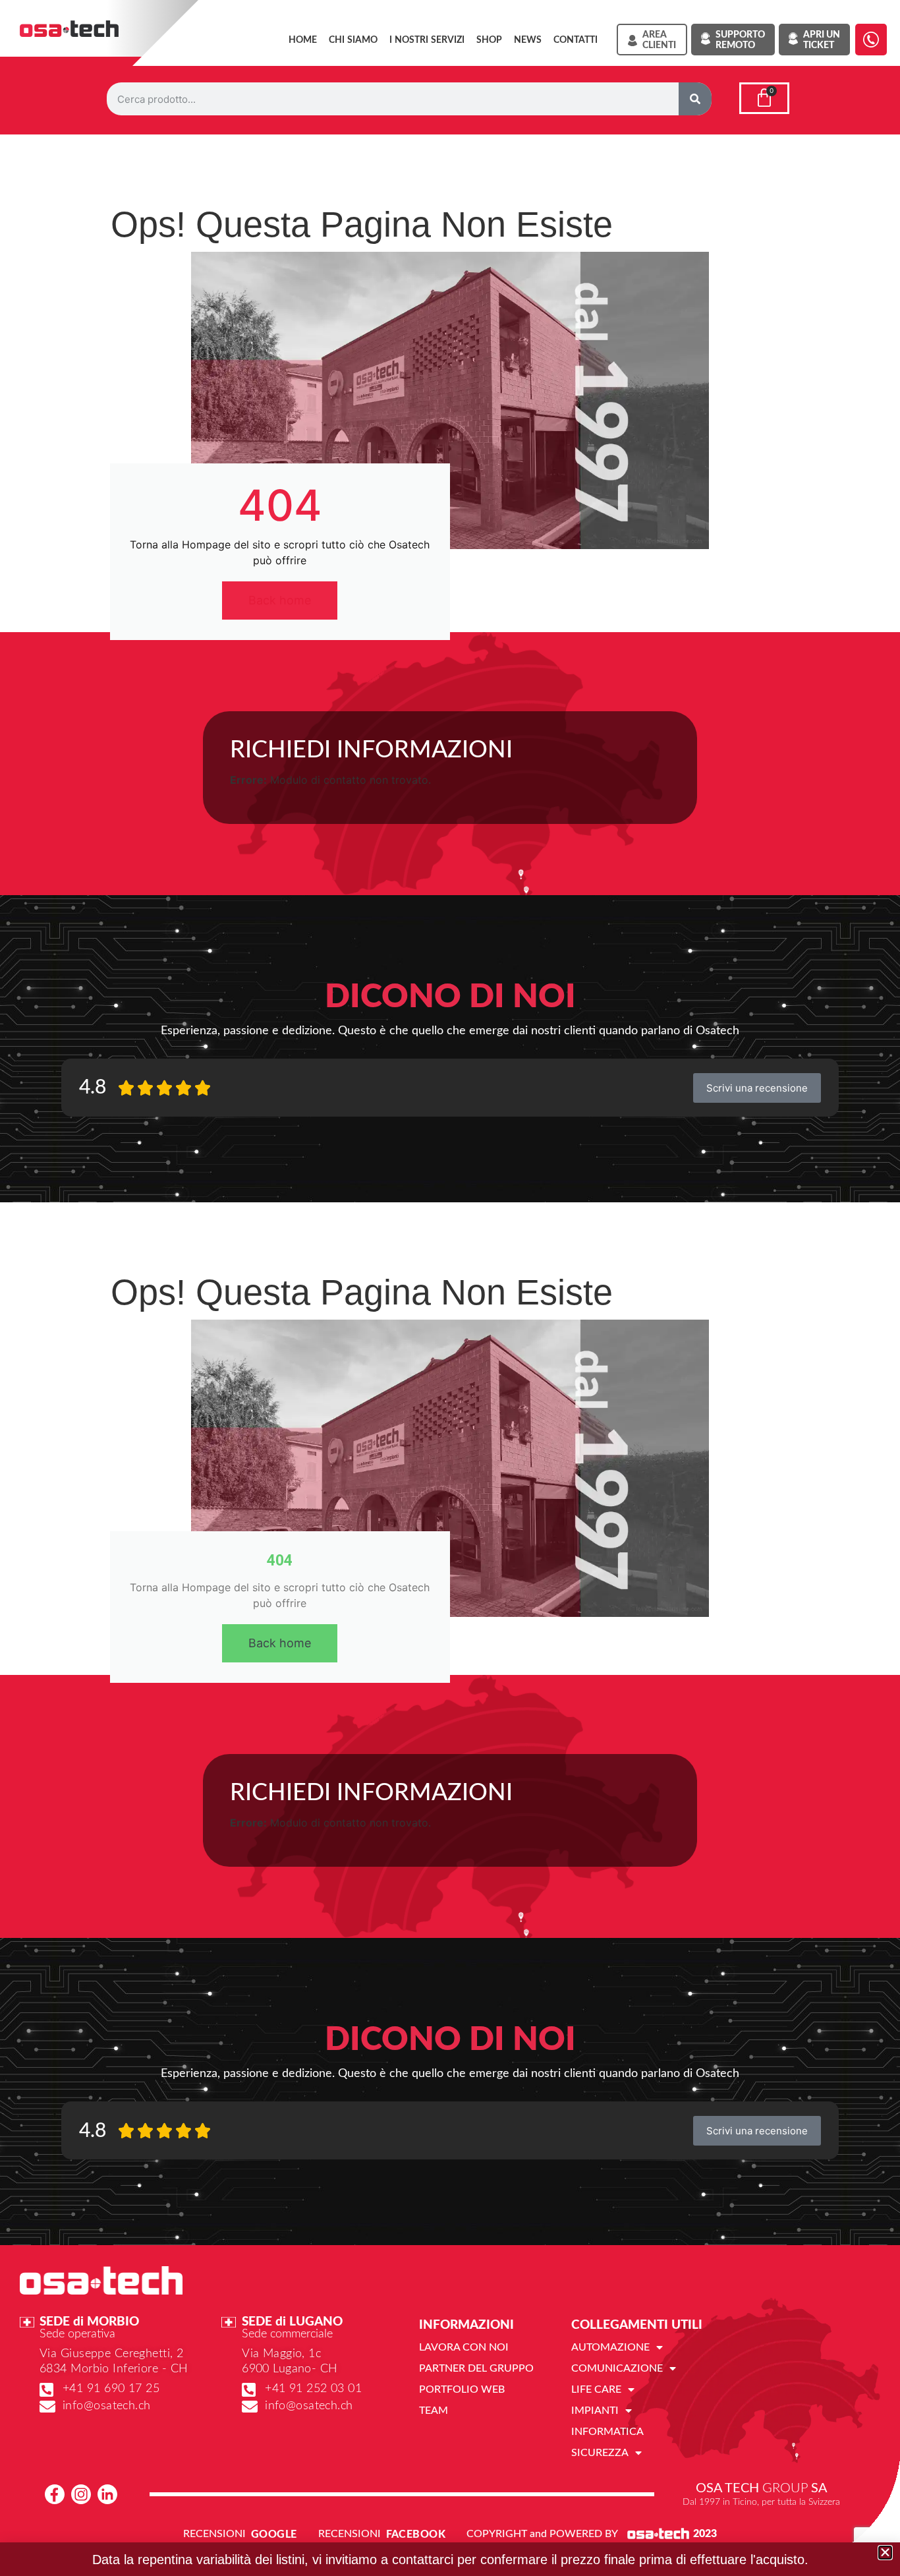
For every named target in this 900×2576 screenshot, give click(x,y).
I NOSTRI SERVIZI (427, 40)
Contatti (576, 40)
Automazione (610, 2347)
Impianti (595, 2411)
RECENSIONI (214, 2534)
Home (303, 40)
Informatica (607, 2432)
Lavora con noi (464, 2347)
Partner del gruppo (476, 2368)
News (528, 40)
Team (434, 2411)
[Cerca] (695, 99)
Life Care (596, 2389)
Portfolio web (462, 2389)
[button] (885, 2553)
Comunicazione (617, 2368)
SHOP (489, 40)
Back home (280, 600)
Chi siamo (353, 40)
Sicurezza (600, 2453)
